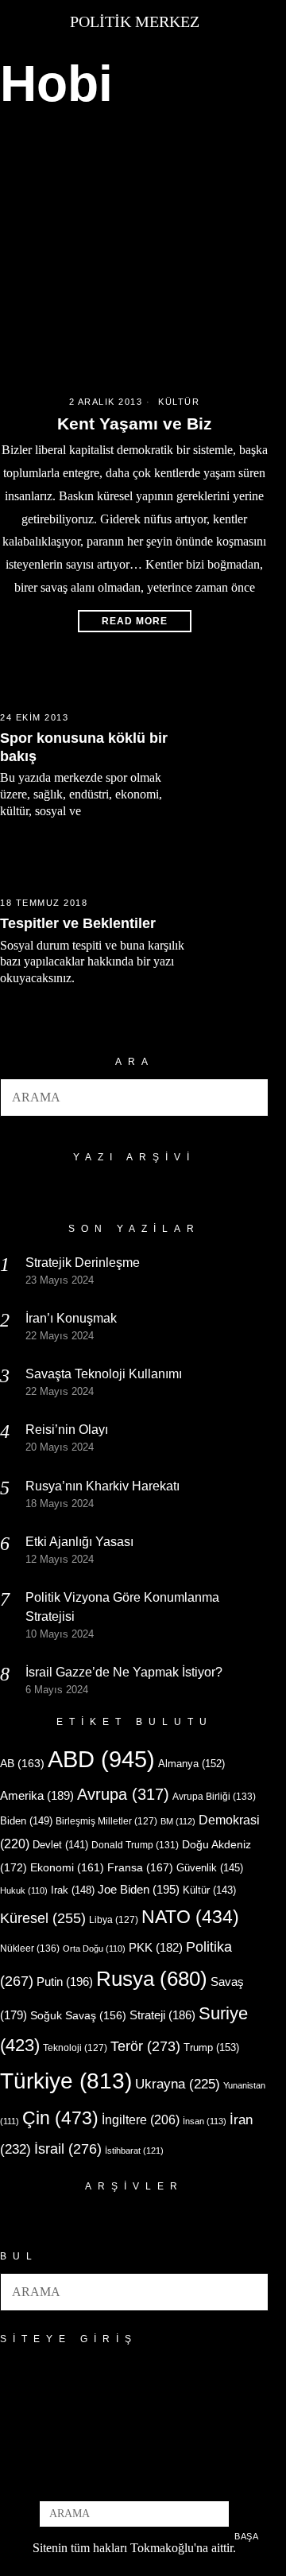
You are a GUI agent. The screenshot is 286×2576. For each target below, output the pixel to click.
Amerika (37, 1795)
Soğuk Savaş (78, 2016)
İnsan (205, 2121)
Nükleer (30, 1949)
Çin (60, 2118)
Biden (26, 1821)
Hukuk (24, 1890)
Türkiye (66, 2081)
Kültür (179, 402)
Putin (65, 1982)
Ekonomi (67, 1867)
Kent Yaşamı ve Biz (135, 424)
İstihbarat (134, 2151)
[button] (249, 1098)
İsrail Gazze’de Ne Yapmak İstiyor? (126, 1672)
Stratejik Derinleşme (83, 1263)
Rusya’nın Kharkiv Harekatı (102, 1486)
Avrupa (123, 1794)
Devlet (60, 1845)
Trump (211, 2048)
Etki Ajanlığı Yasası (79, 1542)
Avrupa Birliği (214, 1797)
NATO (190, 1917)
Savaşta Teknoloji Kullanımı (104, 1374)
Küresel (43, 1918)
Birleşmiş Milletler (106, 1821)
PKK (156, 1948)
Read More (135, 621)
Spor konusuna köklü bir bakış (84, 747)
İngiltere (141, 2119)
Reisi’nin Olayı (67, 1430)
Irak (73, 1890)
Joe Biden (139, 1889)
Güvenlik (210, 1868)
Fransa (140, 1867)
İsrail (68, 2149)
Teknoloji (75, 2048)
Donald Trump (135, 1845)
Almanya (191, 1764)
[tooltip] (108, 2479)
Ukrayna (178, 2084)
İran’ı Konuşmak (71, 1318)
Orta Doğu (94, 1949)
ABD (101, 1759)
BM (178, 1821)
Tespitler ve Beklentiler (78, 923)
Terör (145, 2046)
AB (22, 1763)
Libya (114, 1920)
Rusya (152, 1979)
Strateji (162, 2015)
